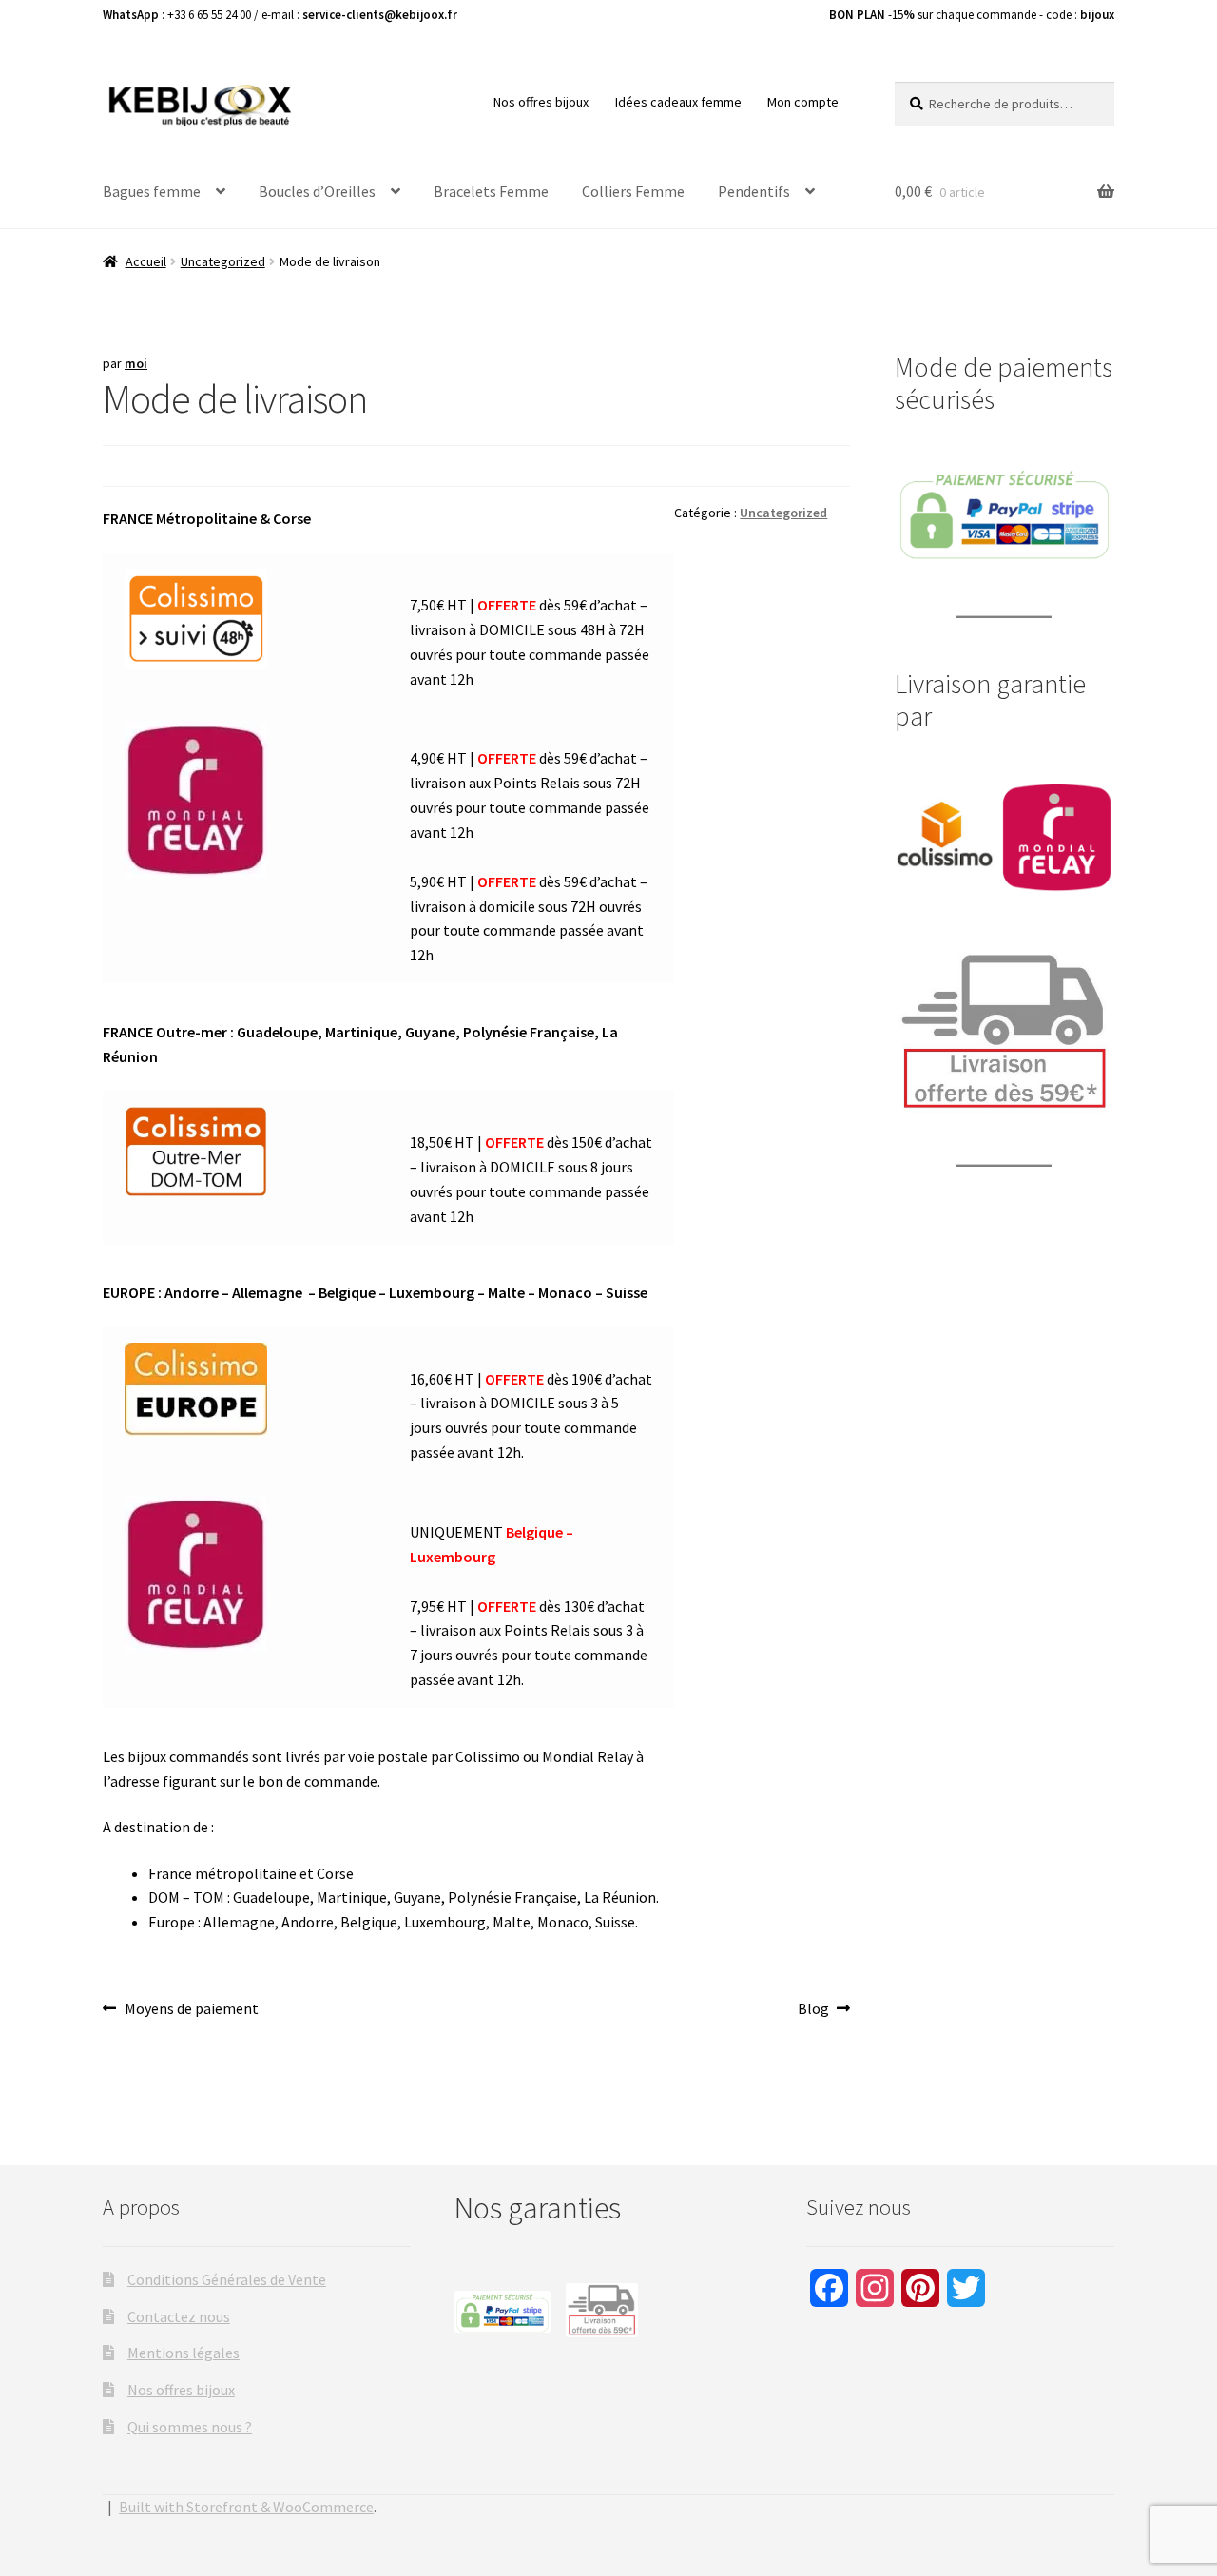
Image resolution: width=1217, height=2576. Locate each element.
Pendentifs (754, 191)
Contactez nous (179, 2316)
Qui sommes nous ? (190, 2427)
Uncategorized (223, 261)
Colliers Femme (633, 191)
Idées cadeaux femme (678, 102)
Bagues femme (152, 191)
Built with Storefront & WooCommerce (246, 2507)
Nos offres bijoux (541, 102)
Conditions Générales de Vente (227, 2279)
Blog (824, 2010)
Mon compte (803, 102)
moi (136, 363)
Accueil (146, 261)
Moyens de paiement (191, 2010)
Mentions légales (184, 2353)
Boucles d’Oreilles (317, 191)
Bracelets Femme (491, 191)
